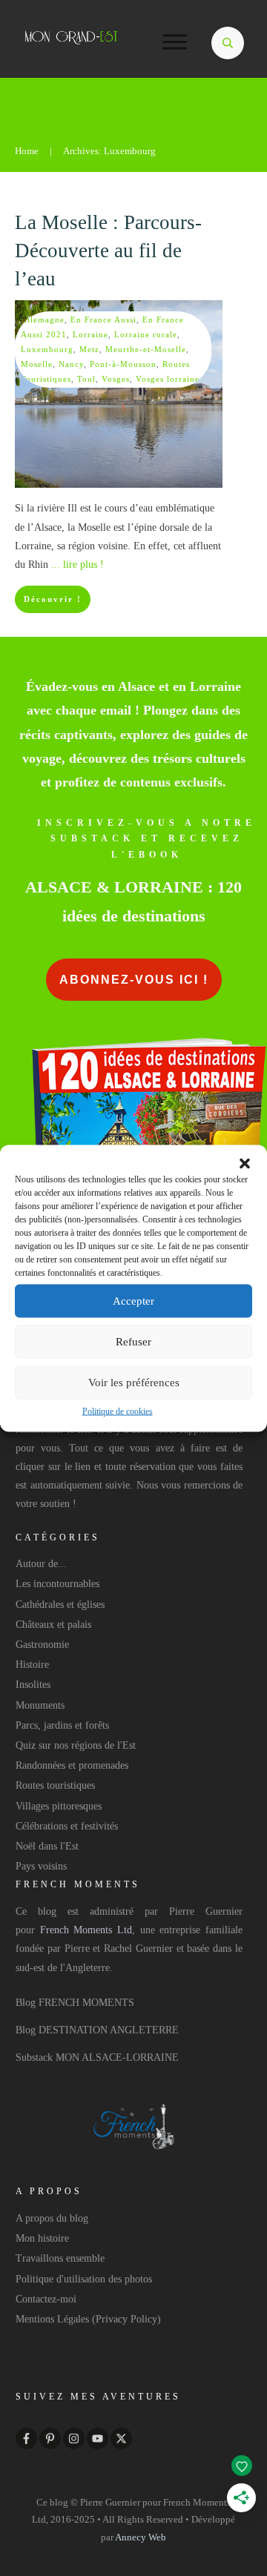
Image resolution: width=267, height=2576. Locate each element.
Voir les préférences (134, 1383)
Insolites (33, 1685)
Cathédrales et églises (60, 1605)
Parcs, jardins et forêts (62, 1725)
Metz (89, 349)
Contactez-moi (46, 2299)
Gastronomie (42, 1645)
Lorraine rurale (146, 334)
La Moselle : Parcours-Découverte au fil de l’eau (108, 251)
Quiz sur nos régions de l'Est (76, 1745)
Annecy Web (141, 2537)
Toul (86, 379)
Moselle (37, 364)
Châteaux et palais (53, 1625)
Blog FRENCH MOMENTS (75, 2003)
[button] (245, 1163)
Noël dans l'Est (47, 1846)
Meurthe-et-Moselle (146, 349)
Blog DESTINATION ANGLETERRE (97, 2030)
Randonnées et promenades (72, 1765)
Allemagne (43, 319)
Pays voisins (41, 1866)
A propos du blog (52, 2218)
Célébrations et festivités (67, 1826)
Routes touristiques (55, 1785)
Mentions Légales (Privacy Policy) (88, 2319)
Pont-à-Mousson (123, 364)
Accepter (133, 1301)
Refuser (133, 1342)
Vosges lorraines (169, 379)
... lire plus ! (78, 564)
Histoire (32, 1665)
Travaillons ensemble (60, 2258)
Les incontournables (57, 1584)
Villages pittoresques (59, 1806)
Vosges (116, 379)
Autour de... (41, 1564)
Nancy (71, 364)
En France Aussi (103, 319)
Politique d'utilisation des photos (84, 2279)
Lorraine (90, 334)
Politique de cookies (118, 1411)
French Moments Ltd (86, 1930)
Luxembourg (47, 349)
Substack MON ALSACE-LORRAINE (97, 2057)
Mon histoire (42, 2238)
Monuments (40, 1705)
